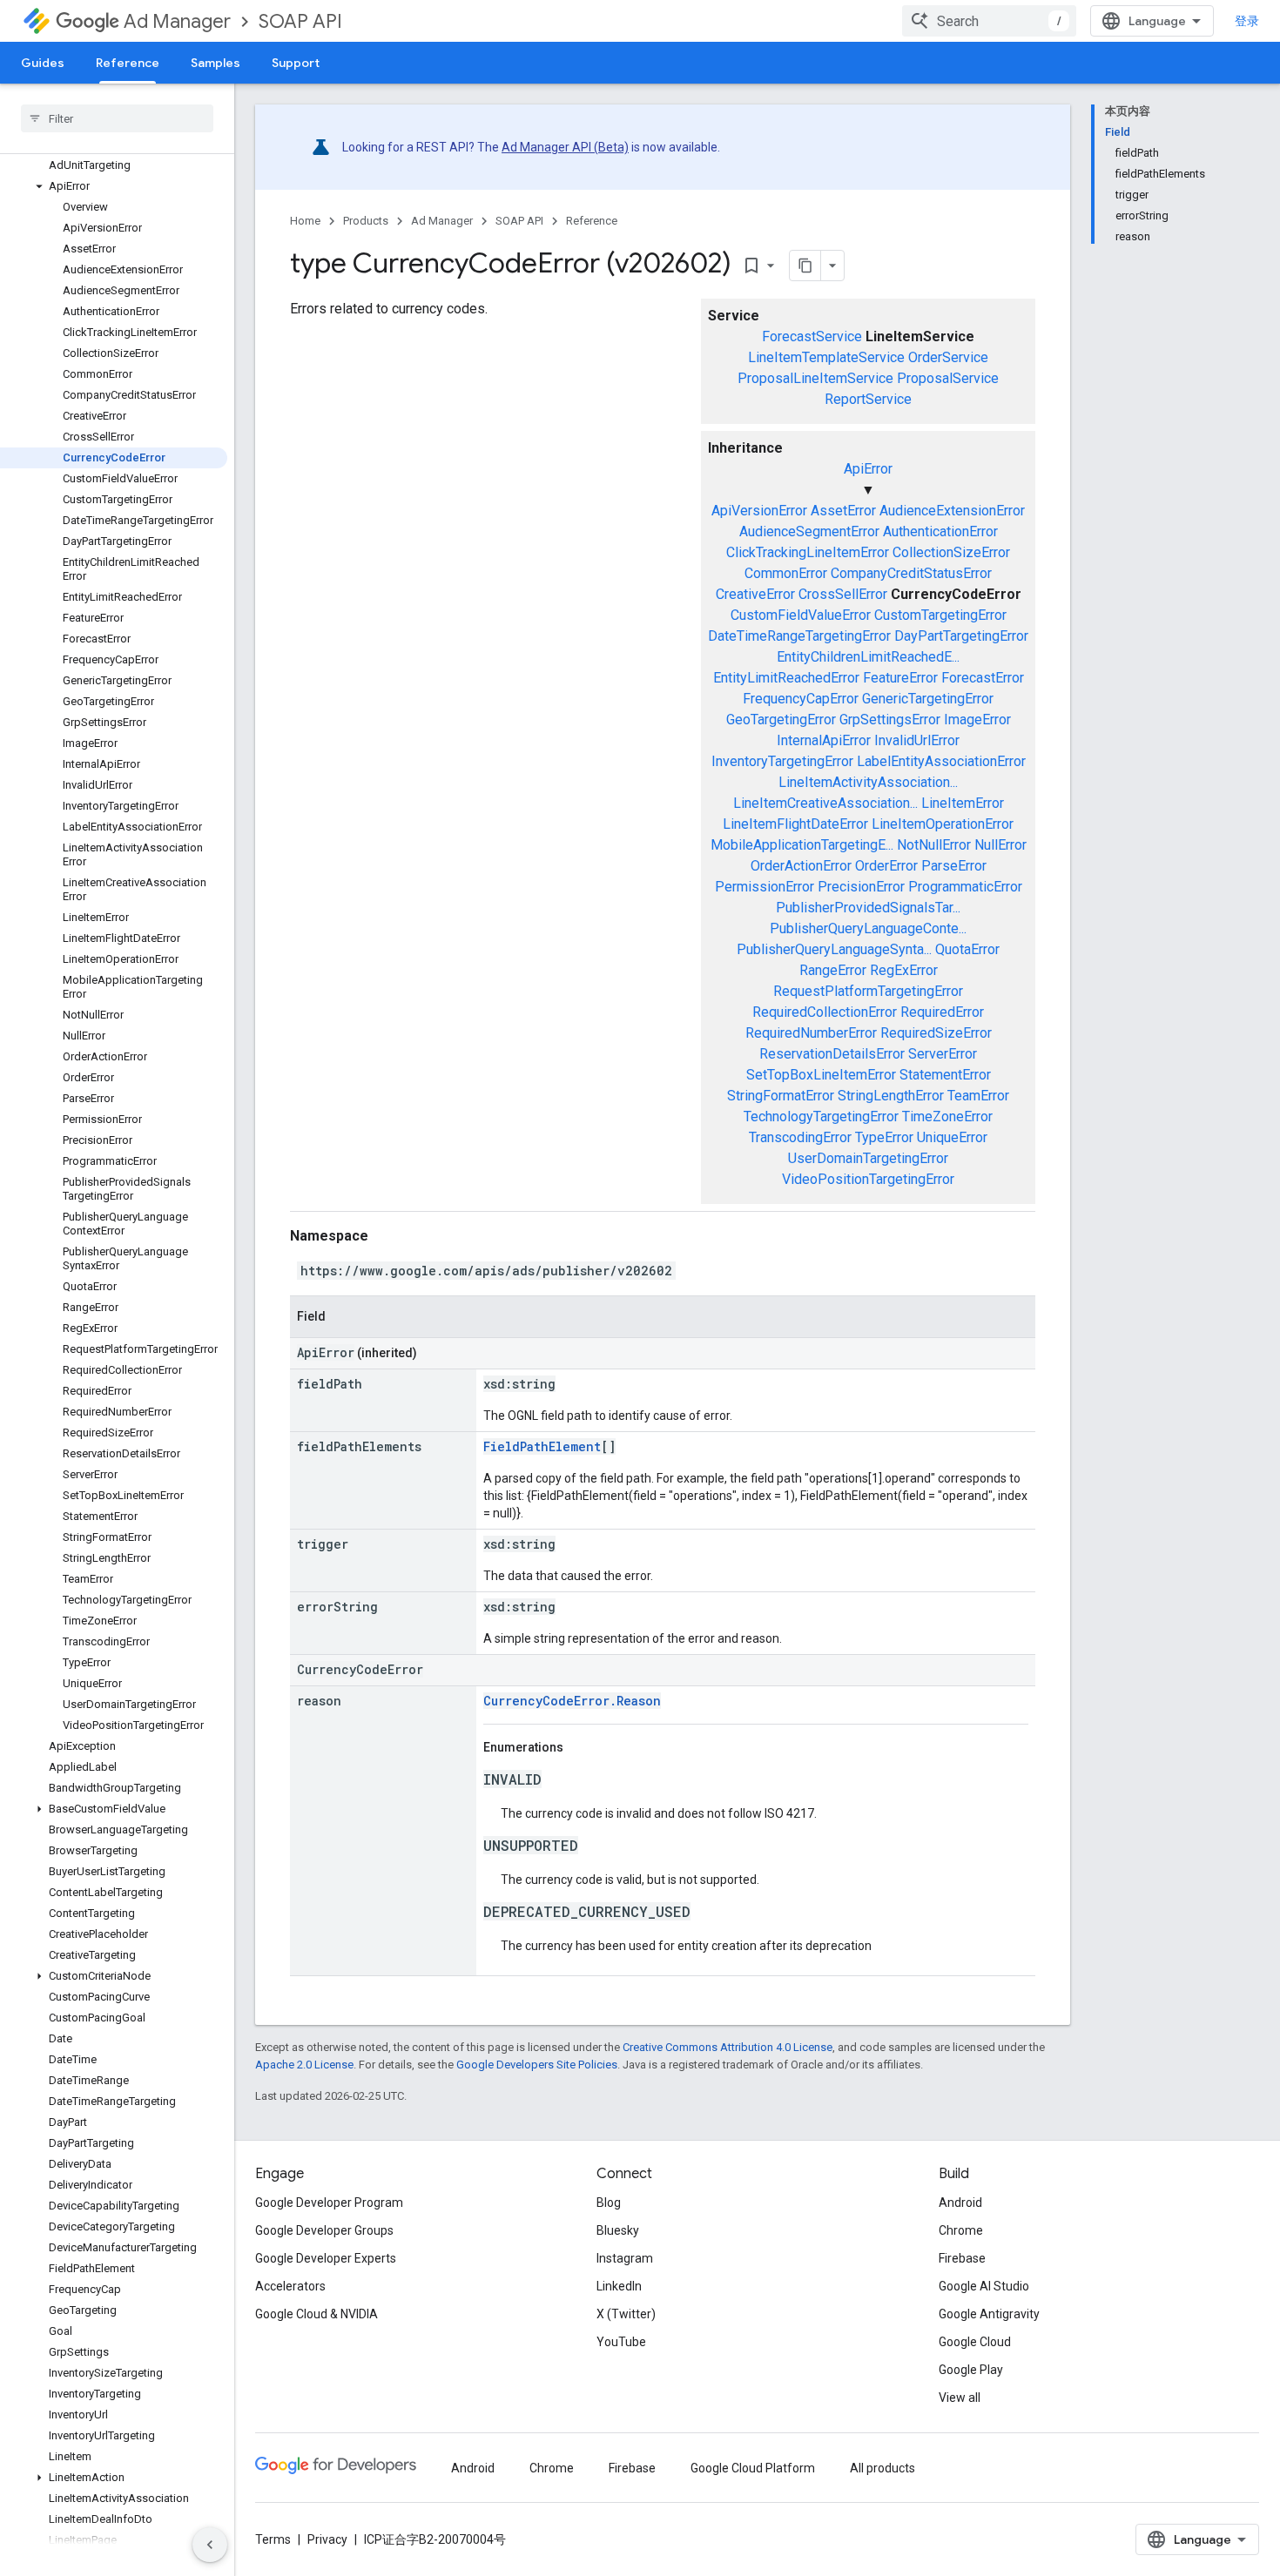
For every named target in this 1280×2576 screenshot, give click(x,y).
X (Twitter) (626, 2314)
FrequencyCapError (801, 699)
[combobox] (989, 21)
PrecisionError (861, 887)
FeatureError (900, 678)
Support (296, 63)
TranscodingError (800, 1137)
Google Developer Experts (326, 2258)
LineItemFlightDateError (795, 824)
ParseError (954, 866)
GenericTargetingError (928, 699)
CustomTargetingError (940, 615)
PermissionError (765, 887)
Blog (609, 2203)
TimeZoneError (947, 1116)
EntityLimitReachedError (786, 678)
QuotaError (967, 949)
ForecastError (983, 678)
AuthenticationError (940, 531)
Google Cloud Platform (753, 2468)
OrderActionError (801, 866)
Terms (273, 2539)
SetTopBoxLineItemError (821, 1075)
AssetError (843, 511)
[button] (114, 186)
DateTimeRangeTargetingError (799, 636)
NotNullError (934, 845)
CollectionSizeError (951, 552)
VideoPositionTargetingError (868, 1179)
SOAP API (300, 21)
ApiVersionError (759, 511)
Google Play (971, 2370)
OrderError (886, 866)
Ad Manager (177, 21)
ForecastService (812, 336)
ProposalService (948, 378)
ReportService (868, 399)
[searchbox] (117, 118)
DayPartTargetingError (961, 636)
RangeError (833, 970)
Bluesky (618, 2230)
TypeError (884, 1137)
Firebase (962, 2258)
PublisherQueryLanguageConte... (868, 928)
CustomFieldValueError (801, 615)
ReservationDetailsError (832, 1054)
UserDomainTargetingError (868, 1158)
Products (366, 221)
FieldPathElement (542, 1446)
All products (883, 2468)
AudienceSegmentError (809, 531)
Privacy (327, 2539)
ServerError (943, 1054)
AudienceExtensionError (952, 511)
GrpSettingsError (890, 720)
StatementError (945, 1075)
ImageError (977, 720)
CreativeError (755, 594)
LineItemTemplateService (826, 357)
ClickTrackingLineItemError (808, 552)
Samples (216, 63)
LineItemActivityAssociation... (868, 782)
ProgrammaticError (965, 887)
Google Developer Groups (324, 2230)
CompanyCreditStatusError (911, 573)
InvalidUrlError (917, 740)
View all (960, 2398)
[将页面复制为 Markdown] (805, 266)
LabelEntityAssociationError (941, 761)
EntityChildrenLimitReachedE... (868, 657)
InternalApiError (824, 740)
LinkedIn (619, 2286)
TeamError (978, 1096)
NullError (1000, 845)
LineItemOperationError (943, 824)
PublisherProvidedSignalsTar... (868, 908)
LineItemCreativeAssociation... (825, 803)
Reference (128, 63)
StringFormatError (781, 1096)
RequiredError (942, 1012)
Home (305, 221)
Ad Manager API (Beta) (565, 147)
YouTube (621, 2342)
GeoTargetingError (781, 720)
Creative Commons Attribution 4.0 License (728, 2047)
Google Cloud (975, 2342)
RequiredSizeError (936, 1033)
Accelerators (290, 2286)
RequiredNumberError (811, 1033)
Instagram (625, 2258)
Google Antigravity (989, 2314)
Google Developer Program (329, 2203)
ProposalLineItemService (815, 378)
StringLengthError (891, 1096)
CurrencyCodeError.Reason (572, 1701)
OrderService (948, 357)
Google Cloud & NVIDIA (317, 2314)
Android (960, 2203)
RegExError (904, 970)
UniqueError (952, 1137)
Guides (43, 63)
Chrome (961, 2230)
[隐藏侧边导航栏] (210, 2545)
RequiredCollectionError (825, 1012)
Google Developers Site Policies (537, 2065)
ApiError (868, 469)
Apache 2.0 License (304, 2065)
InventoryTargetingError (782, 761)
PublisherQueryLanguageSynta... (834, 949)
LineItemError (963, 803)
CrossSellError (843, 594)
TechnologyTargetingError (821, 1116)
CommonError (786, 573)
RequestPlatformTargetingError (868, 991)
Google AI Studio (984, 2286)
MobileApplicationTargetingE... (802, 845)
